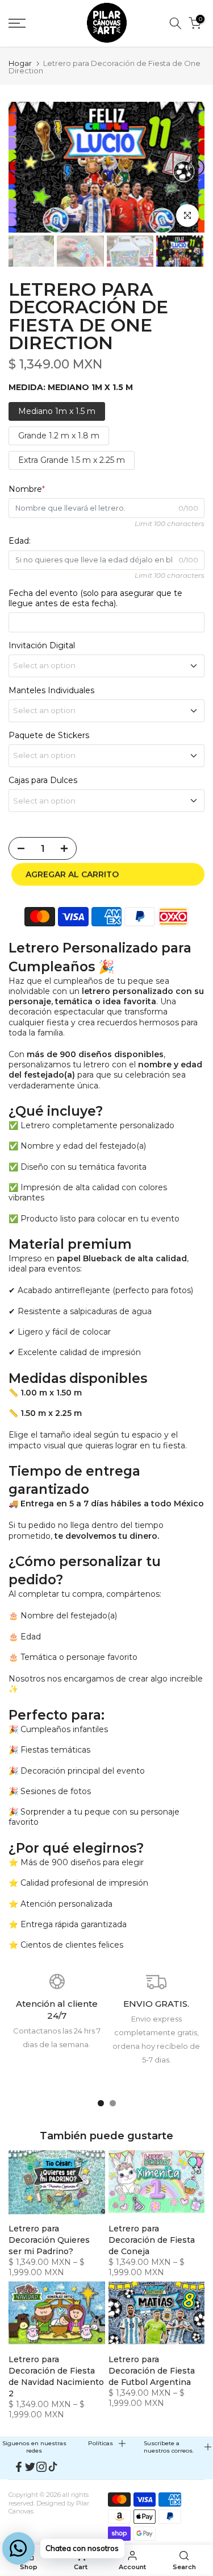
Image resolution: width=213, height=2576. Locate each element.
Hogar (20, 63)
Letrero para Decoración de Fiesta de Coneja (152, 2240)
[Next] (196, 167)
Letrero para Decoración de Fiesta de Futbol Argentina (152, 2371)
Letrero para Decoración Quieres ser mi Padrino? (49, 2240)
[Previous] (17, 167)
